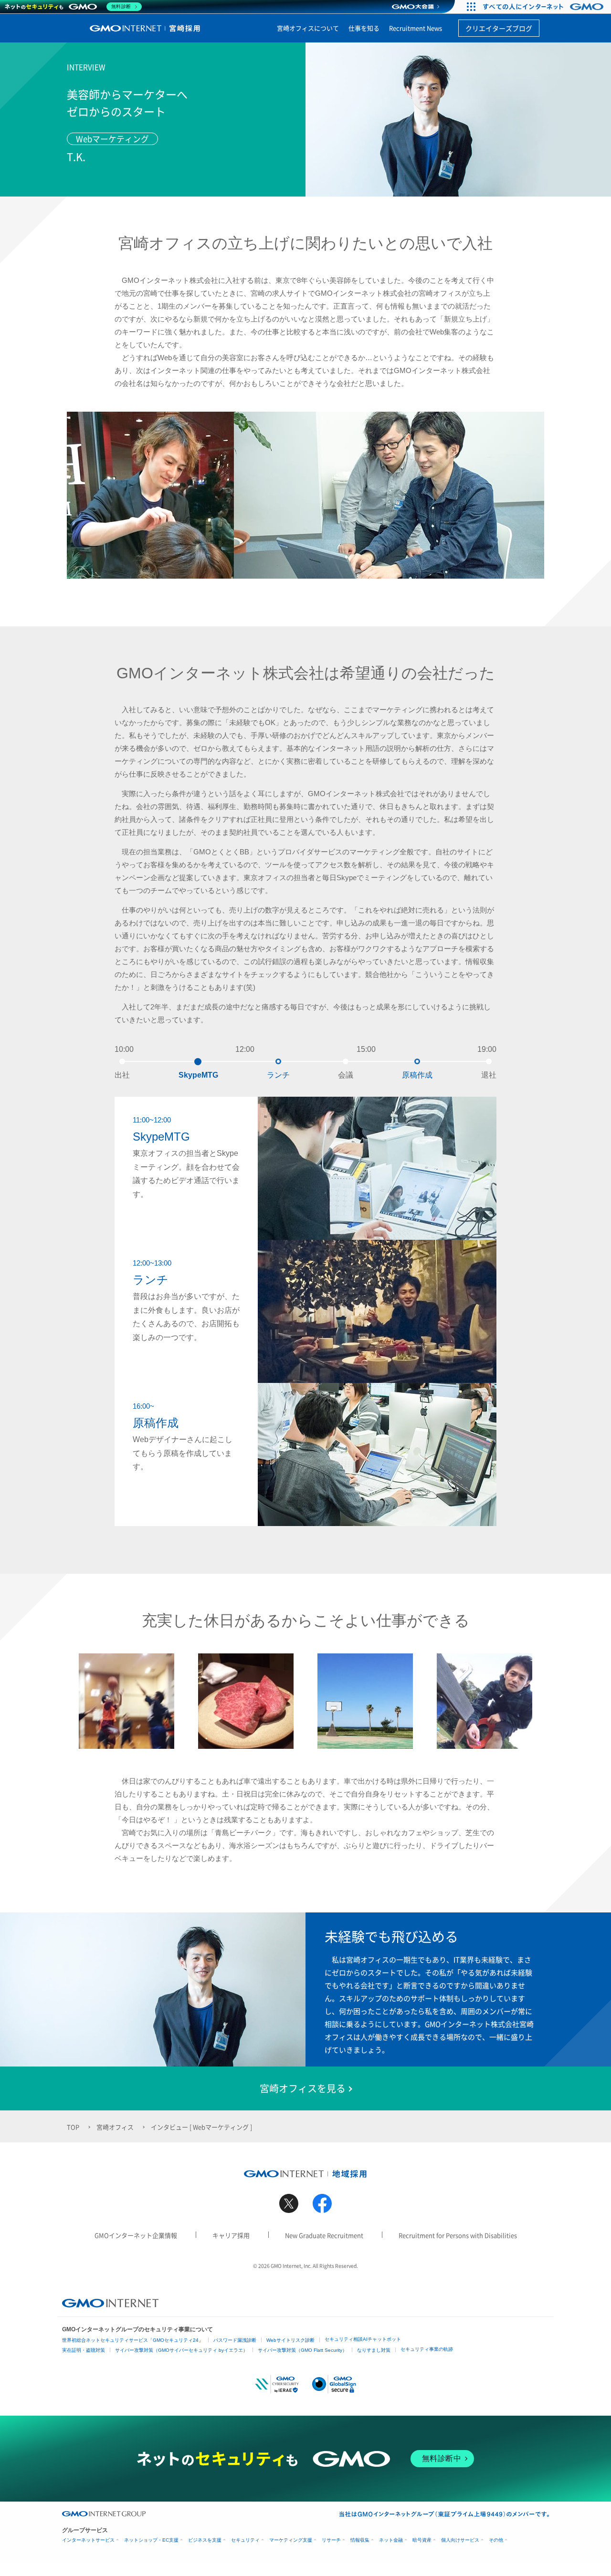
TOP (73, 2127)
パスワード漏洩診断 (235, 2340)
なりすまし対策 (374, 2350)
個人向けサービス (460, 2540)
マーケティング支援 (291, 2540)
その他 (496, 2540)
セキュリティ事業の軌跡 (427, 2349)
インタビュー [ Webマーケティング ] (201, 2127)
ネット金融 (391, 2540)
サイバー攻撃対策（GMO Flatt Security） (302, 2350)
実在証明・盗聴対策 (84, 2350)
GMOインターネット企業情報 (136, 2235)
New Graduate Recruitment (324, 2235)
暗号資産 (422, 2540)
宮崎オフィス (115, 2127)
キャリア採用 (231, 2235)
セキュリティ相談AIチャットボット (363, 2339)
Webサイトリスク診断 (290, 2340)
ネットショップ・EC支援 (151, 2540)
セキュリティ (245, 2540)
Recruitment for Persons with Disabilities (458, 2235)
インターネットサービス (88, 2540)
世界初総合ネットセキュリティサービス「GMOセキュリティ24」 (133, 2340)
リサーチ (331, 2540)
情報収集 (360, 2540)
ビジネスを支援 (205, 2540)
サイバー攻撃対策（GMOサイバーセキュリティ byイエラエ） (181, 2350)
